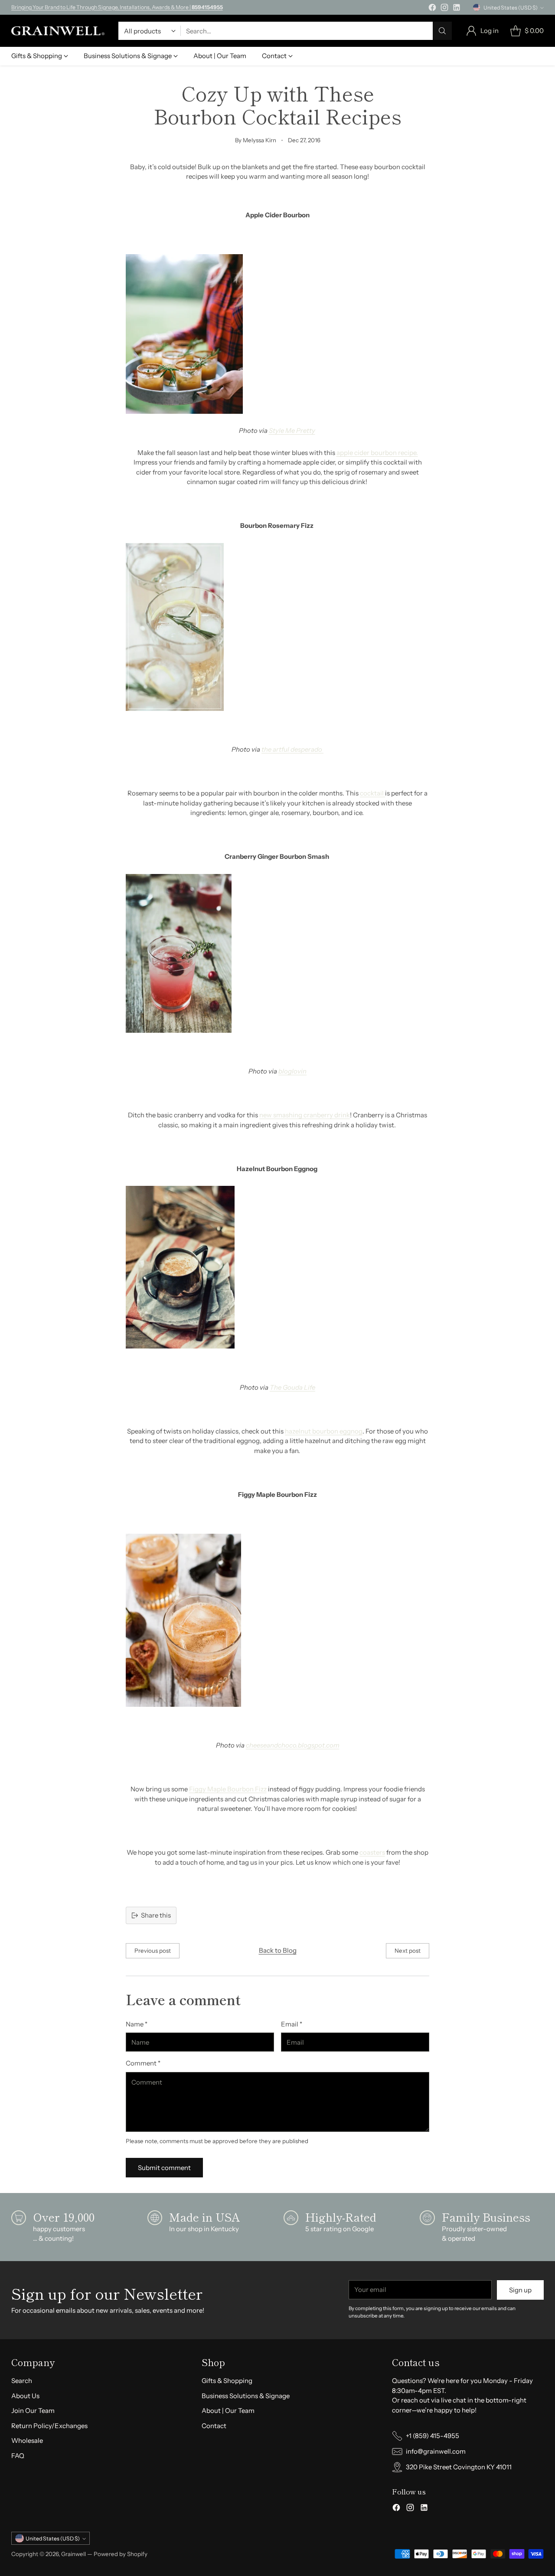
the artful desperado (292, 749)
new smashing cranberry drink (305, 1115)
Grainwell (74, 2554)
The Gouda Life (292, 1387)
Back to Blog (278, 1950)
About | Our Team (228, 2411)
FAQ (18, 2456)
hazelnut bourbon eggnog (324, 1431)
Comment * (143, 2063)
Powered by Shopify (121, 2554)
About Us (25, 2396)
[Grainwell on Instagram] (444, 9)
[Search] (442, 31)
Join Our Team (33, 2411)
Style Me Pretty (292, 430)
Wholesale (27, 2440)
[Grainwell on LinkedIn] (457, 9)
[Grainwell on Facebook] (432, 9)
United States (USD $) (511, 8)
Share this (156, 1915)
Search (22, 2381)
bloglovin (292, 1071)
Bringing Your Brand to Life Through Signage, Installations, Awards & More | (117, 7)
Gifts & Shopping (227, 2381)
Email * (292, 2024)
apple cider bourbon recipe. (377, 453)
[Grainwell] (58, 31)
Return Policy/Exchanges (49, 2426)
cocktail (372, 793)
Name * (137, 2024)
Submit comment (164, 2168)
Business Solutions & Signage (246, 2396)
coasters (372, 1852)
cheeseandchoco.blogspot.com (293, 1745)
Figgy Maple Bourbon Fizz (228, 1789)
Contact (214, 2426)
